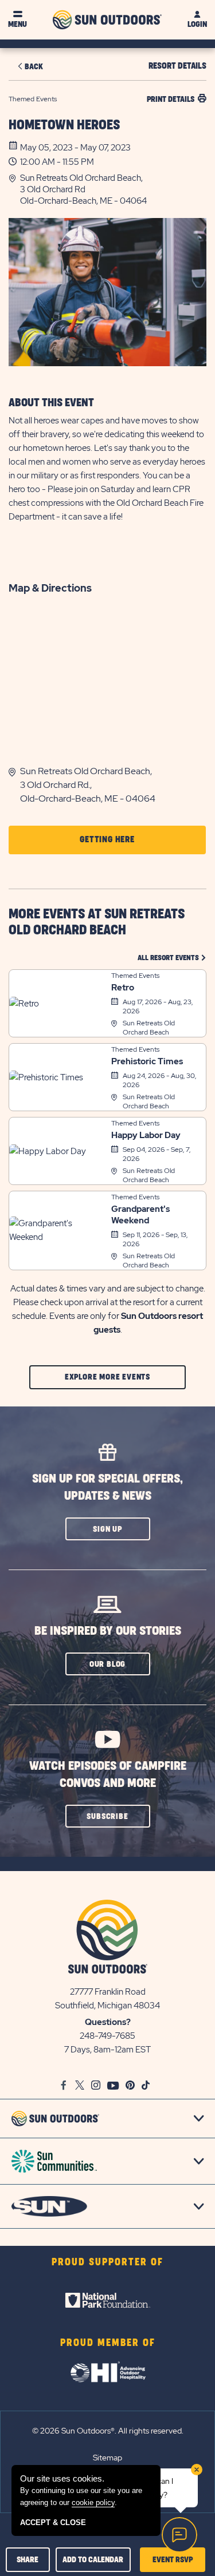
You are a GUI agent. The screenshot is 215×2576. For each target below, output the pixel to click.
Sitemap (107, 2458)
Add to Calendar (93, 2560)
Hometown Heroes (64, 125)
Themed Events (135, 976)
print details (171, 99)
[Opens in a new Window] (108, 2300)
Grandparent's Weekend (140, 1215)
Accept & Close (53, 2523)
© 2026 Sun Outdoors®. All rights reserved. (108, 2431)
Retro (123, 988)
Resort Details (177, 66)
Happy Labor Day (146, 1135)
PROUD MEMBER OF (108, 2343)
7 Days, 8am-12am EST (107, 2050)
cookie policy (93, 2502)
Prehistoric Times (147, 1061)
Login (197, 24)
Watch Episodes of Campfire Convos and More (108, 1775)
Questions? (108, 2022)
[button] (113, 189)
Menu (17, 24)
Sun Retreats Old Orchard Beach (149, 1028)
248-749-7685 (107, 2036)
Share (28, 2560)
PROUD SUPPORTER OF (107, 2262)
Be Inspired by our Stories (108, 1631)
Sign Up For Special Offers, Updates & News (107, 1487)
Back (34, 67)
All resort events (172, 958)
